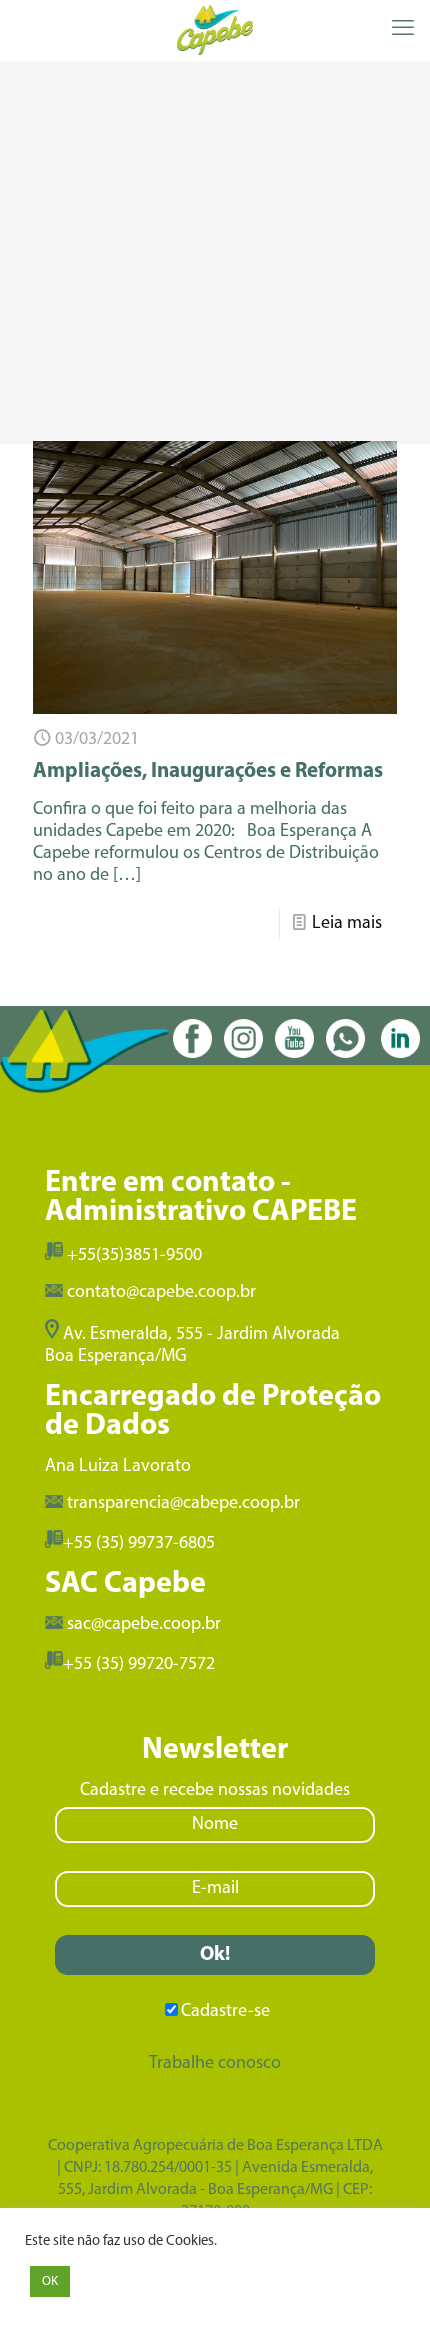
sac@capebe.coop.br (144, 1625)
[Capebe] (215, 30)
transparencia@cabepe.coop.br (183, 1504)
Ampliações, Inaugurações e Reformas (208, 771)
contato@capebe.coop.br (161, 1293)
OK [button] (50, 2281)
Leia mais (347, 924)
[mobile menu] (403, 30)
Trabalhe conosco (215, 2064)
